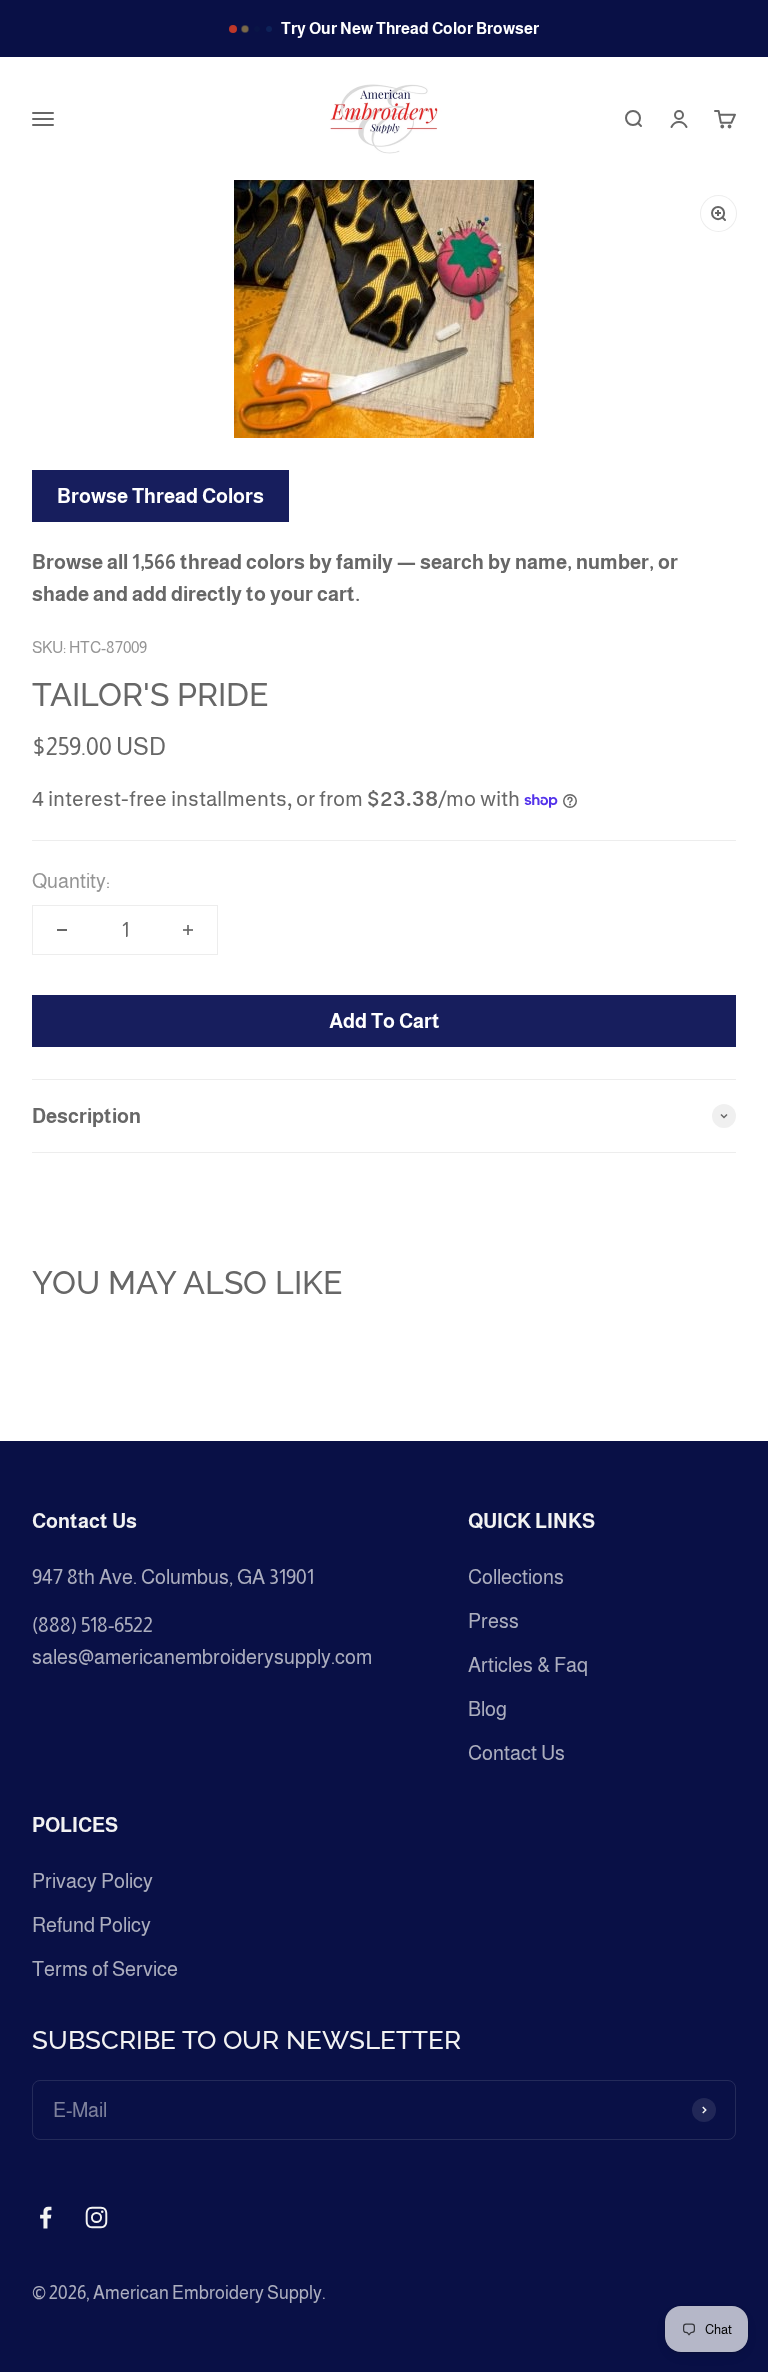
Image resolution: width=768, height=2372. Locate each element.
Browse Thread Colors (160, 496)
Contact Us (516, 1753)
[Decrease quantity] (62, 930)
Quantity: (71, 881)
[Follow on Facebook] (45, 2217)
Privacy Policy (92, 1881)
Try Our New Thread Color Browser (410, 28)
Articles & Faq (528, 1665)
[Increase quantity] (188, 930)
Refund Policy (91, 1925)
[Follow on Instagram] (96, 2217)
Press (493, 1621)
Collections (516, 1577)
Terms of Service (105, 1969)
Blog (487, 1709)
